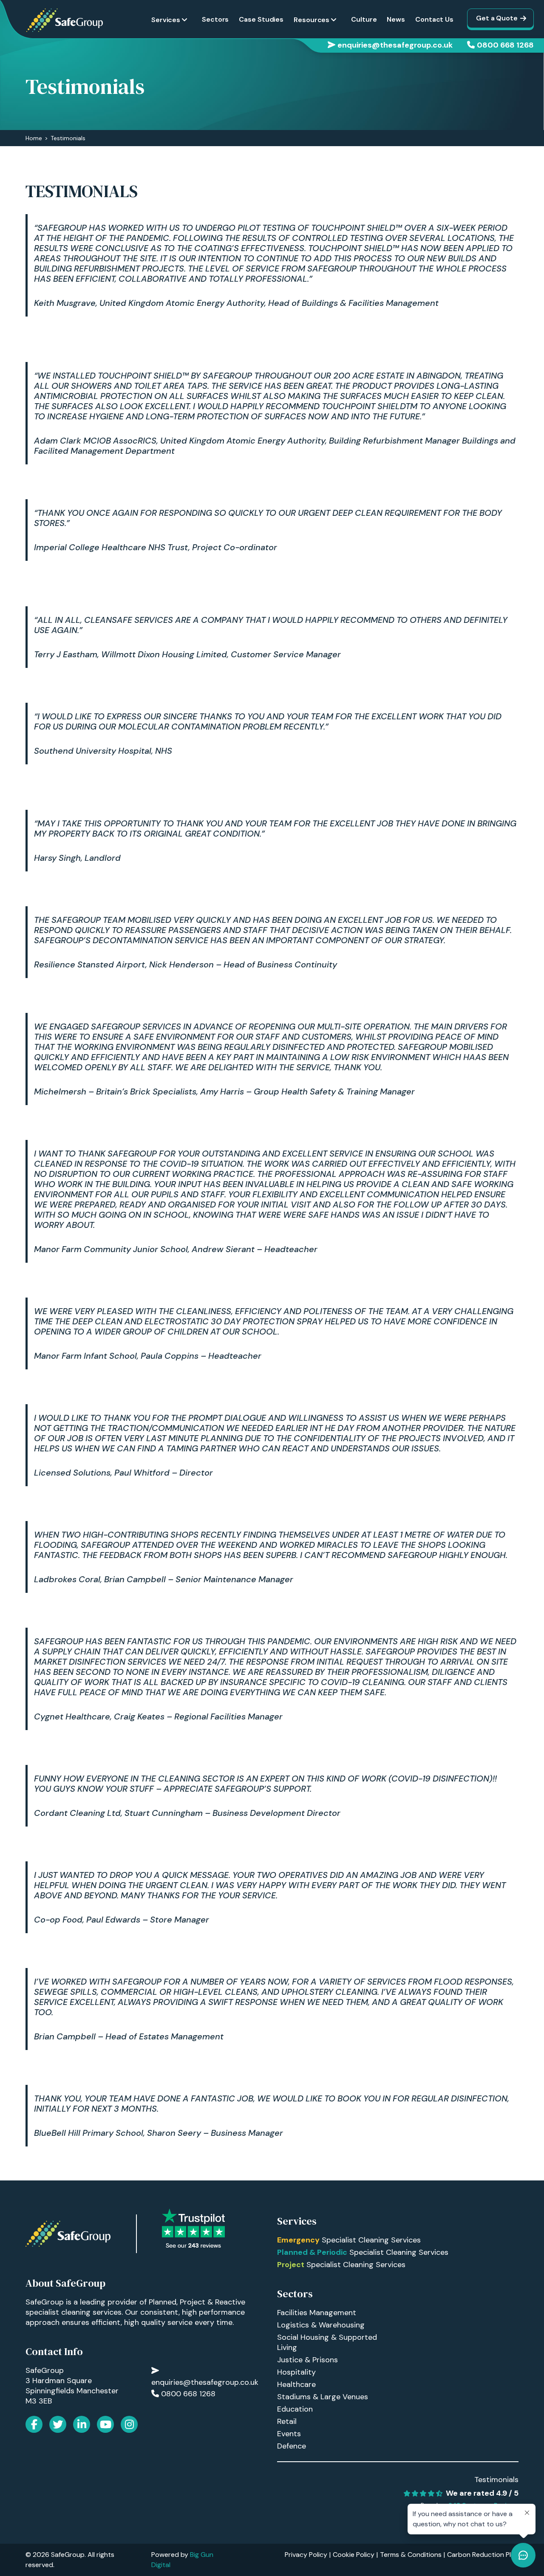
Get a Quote (497, 18)
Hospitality (296, 2372)
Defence (292, 2446)
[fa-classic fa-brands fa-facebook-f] (34, 2424)
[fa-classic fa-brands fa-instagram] (129, 2424)
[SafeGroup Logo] (65, 20)
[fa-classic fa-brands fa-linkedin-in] (82, 2424)
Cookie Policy (354, 2555)
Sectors (215, 19)
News (396, 19)
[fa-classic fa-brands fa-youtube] (105, 2424)
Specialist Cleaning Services (349, 2240)
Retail (287, 2421)
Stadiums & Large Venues (323, 2397)
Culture (364, 19)
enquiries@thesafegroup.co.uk (395, 45)
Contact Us (434, 19)
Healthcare (296, 2384)
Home (34, 138)
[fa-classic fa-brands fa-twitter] (58, 2424)
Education (295, 2409)
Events (289, 2434)
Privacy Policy (306, 2555)
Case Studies (261, 19)
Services (166, 20)
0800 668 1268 (505, 45)
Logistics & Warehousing (321, 2325)
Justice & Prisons (307, 2360)
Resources (312, 20)
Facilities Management (317, 2313)
